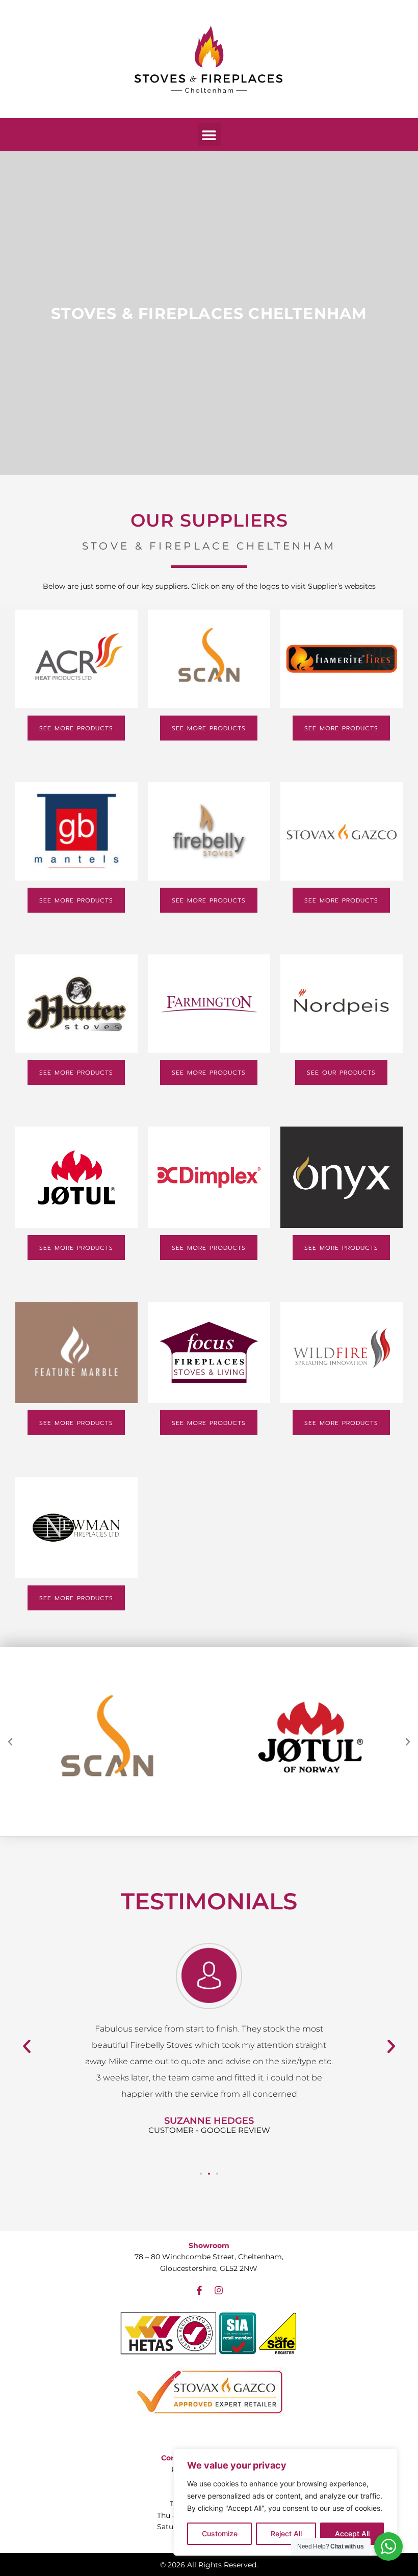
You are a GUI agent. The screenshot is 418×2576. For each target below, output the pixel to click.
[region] (285, 2502)
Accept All (352, 2533)
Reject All (286, 2533)
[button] (209, 135)
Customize (220, 2533)
